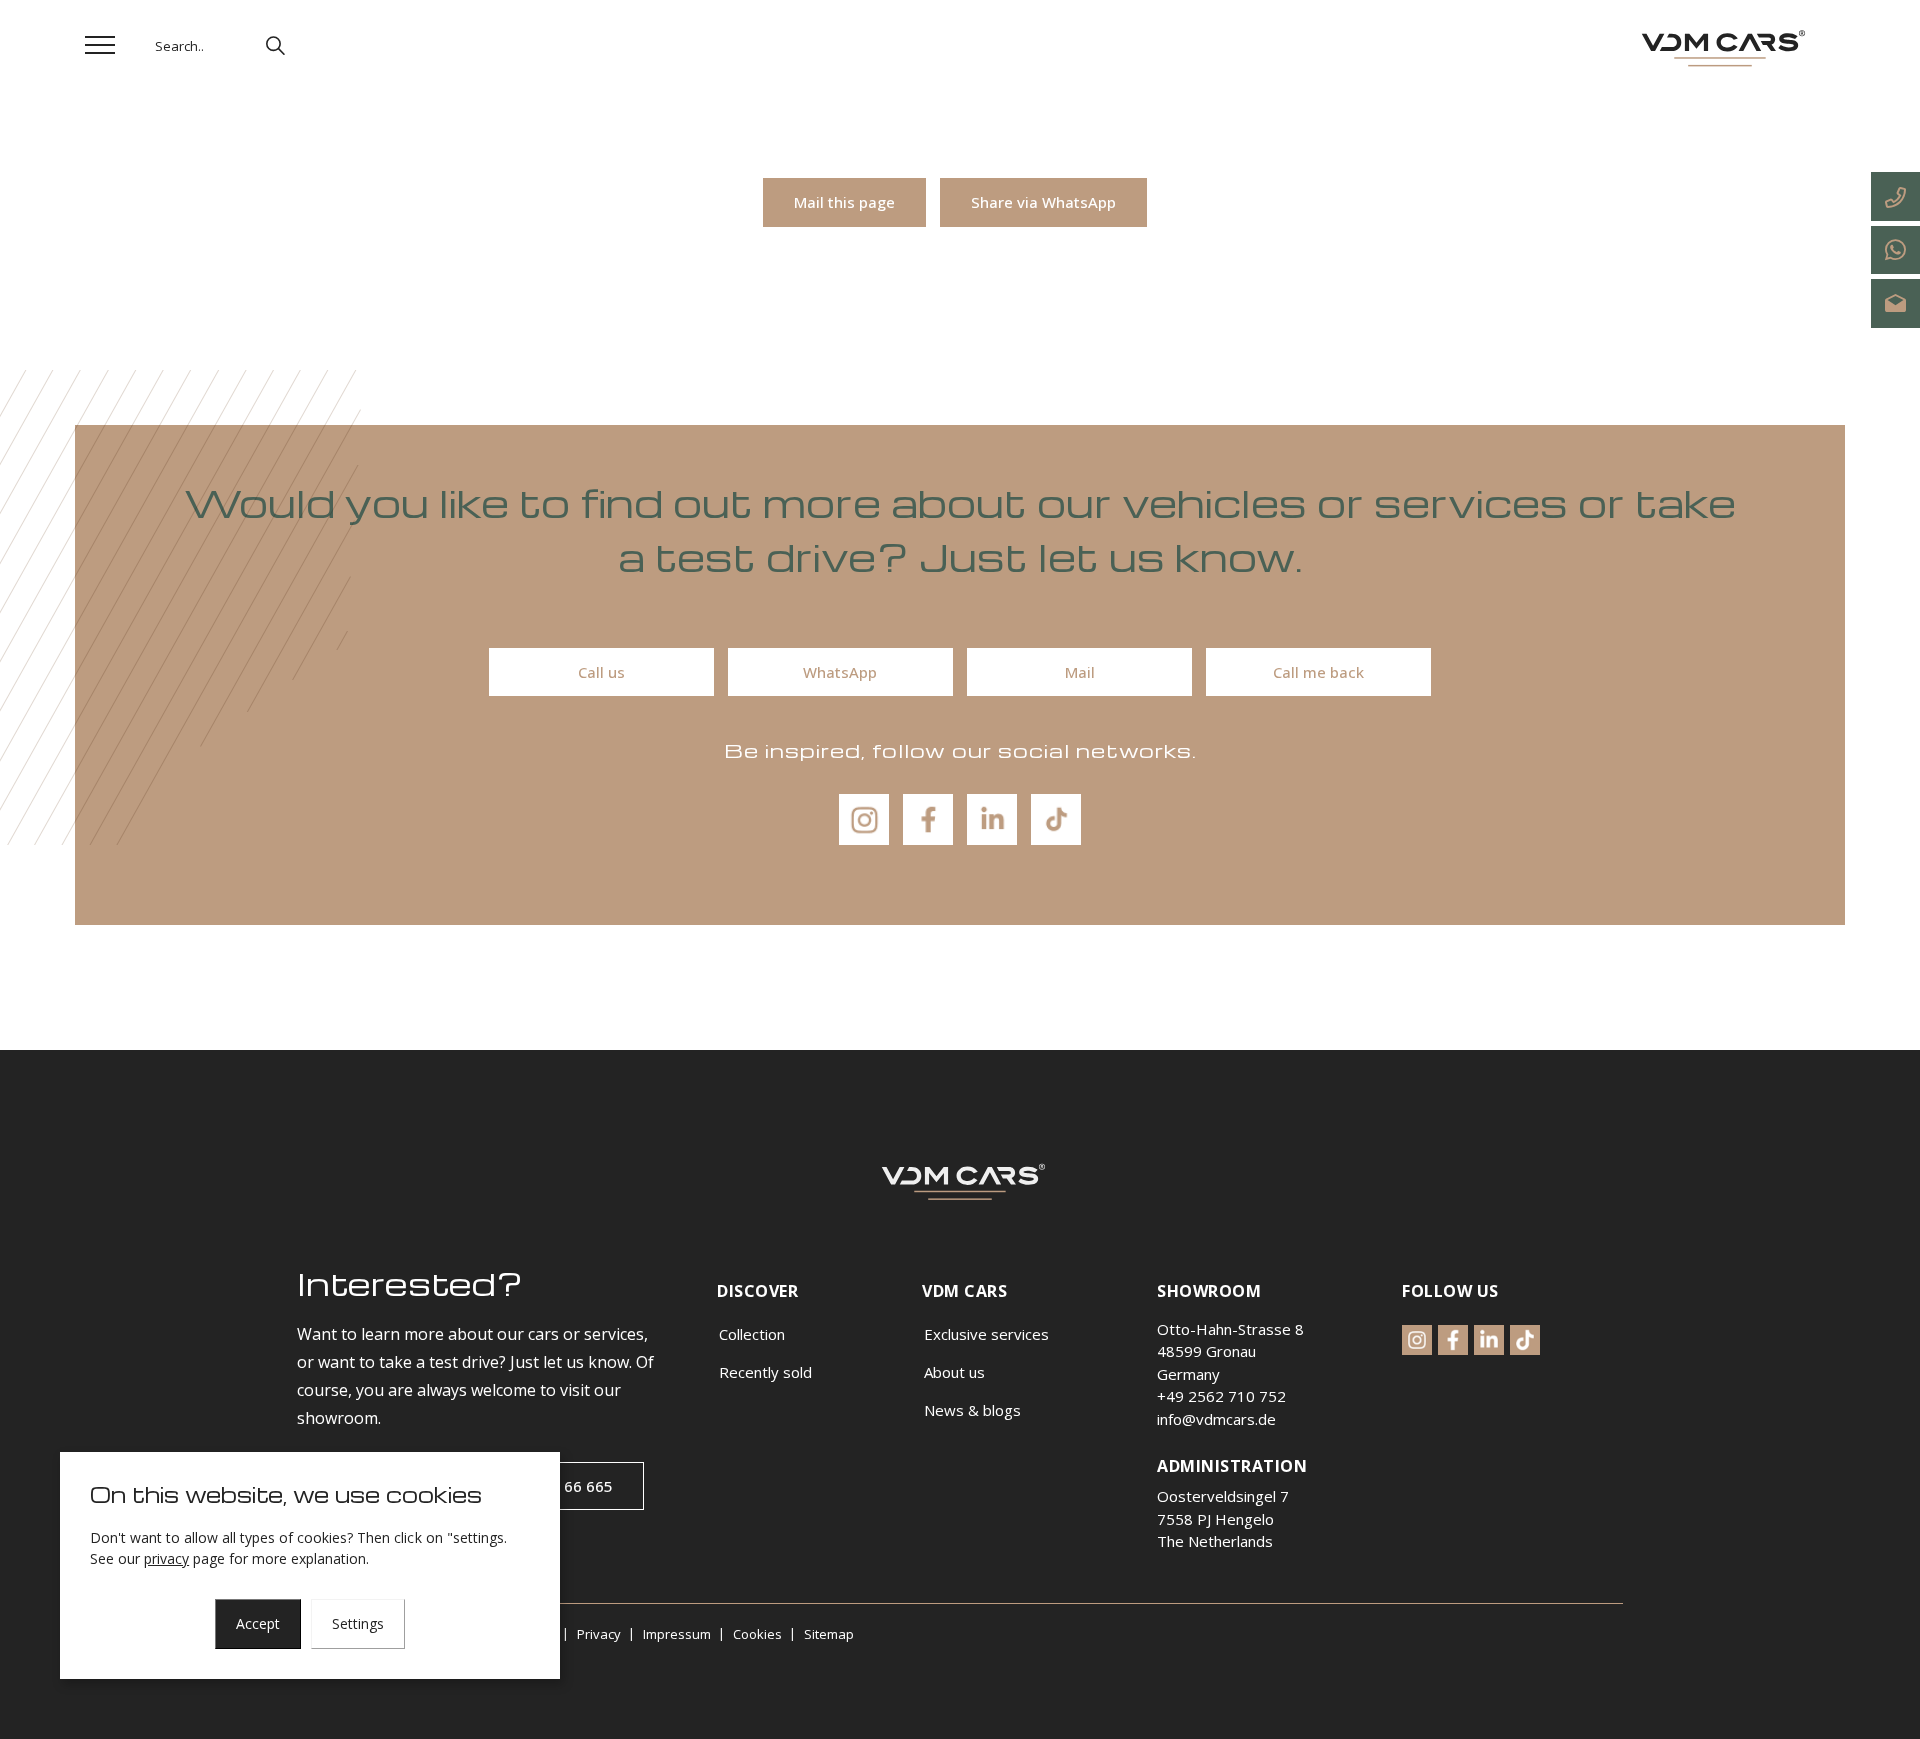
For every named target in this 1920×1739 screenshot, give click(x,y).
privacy (166, 1558)
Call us (601, 672)
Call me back (1318, 672)
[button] (275, 45)
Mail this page (844, 202)
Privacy (599, 1634)
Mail (1080, 672)
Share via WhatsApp (1043, 202)
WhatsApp (840, 672)
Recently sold (765, 1372)
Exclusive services (986, 1334)
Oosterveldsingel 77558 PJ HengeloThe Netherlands (1223, 1518)
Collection (752, 1334)
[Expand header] (100, 45)
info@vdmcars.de (1216, 1419)
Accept (258, 1623)
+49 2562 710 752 (1221, 1396)
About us (954, 1372)
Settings (358, 1623)
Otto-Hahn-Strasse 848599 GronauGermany (1230, 1351)
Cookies (757, 1634)
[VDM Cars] (1720, 50)
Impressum (677, 1634)
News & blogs (972, 1410)
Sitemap (829, 1634)
